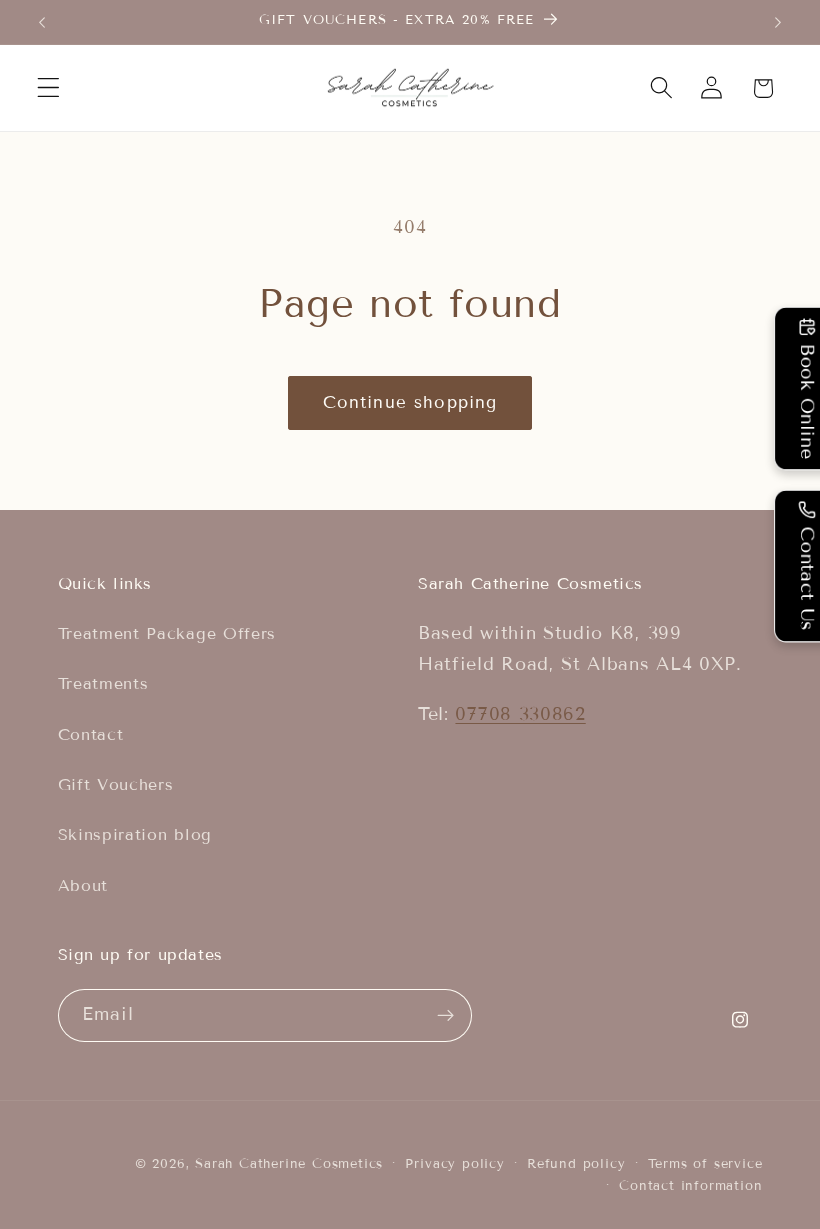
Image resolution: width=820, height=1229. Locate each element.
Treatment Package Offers (167, 633)
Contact (91, 734)
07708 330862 (520, 714)
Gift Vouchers (116, 784)
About (83, 885)
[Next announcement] (778, 22)
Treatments (103, 683)
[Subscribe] (445, 1016)
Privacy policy (454, 1164)
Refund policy (576, 1164)
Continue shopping (410, 402)
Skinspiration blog (135, 834)
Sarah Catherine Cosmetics (289, 1164)
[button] (48, 88)
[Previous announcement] (42, 22)
